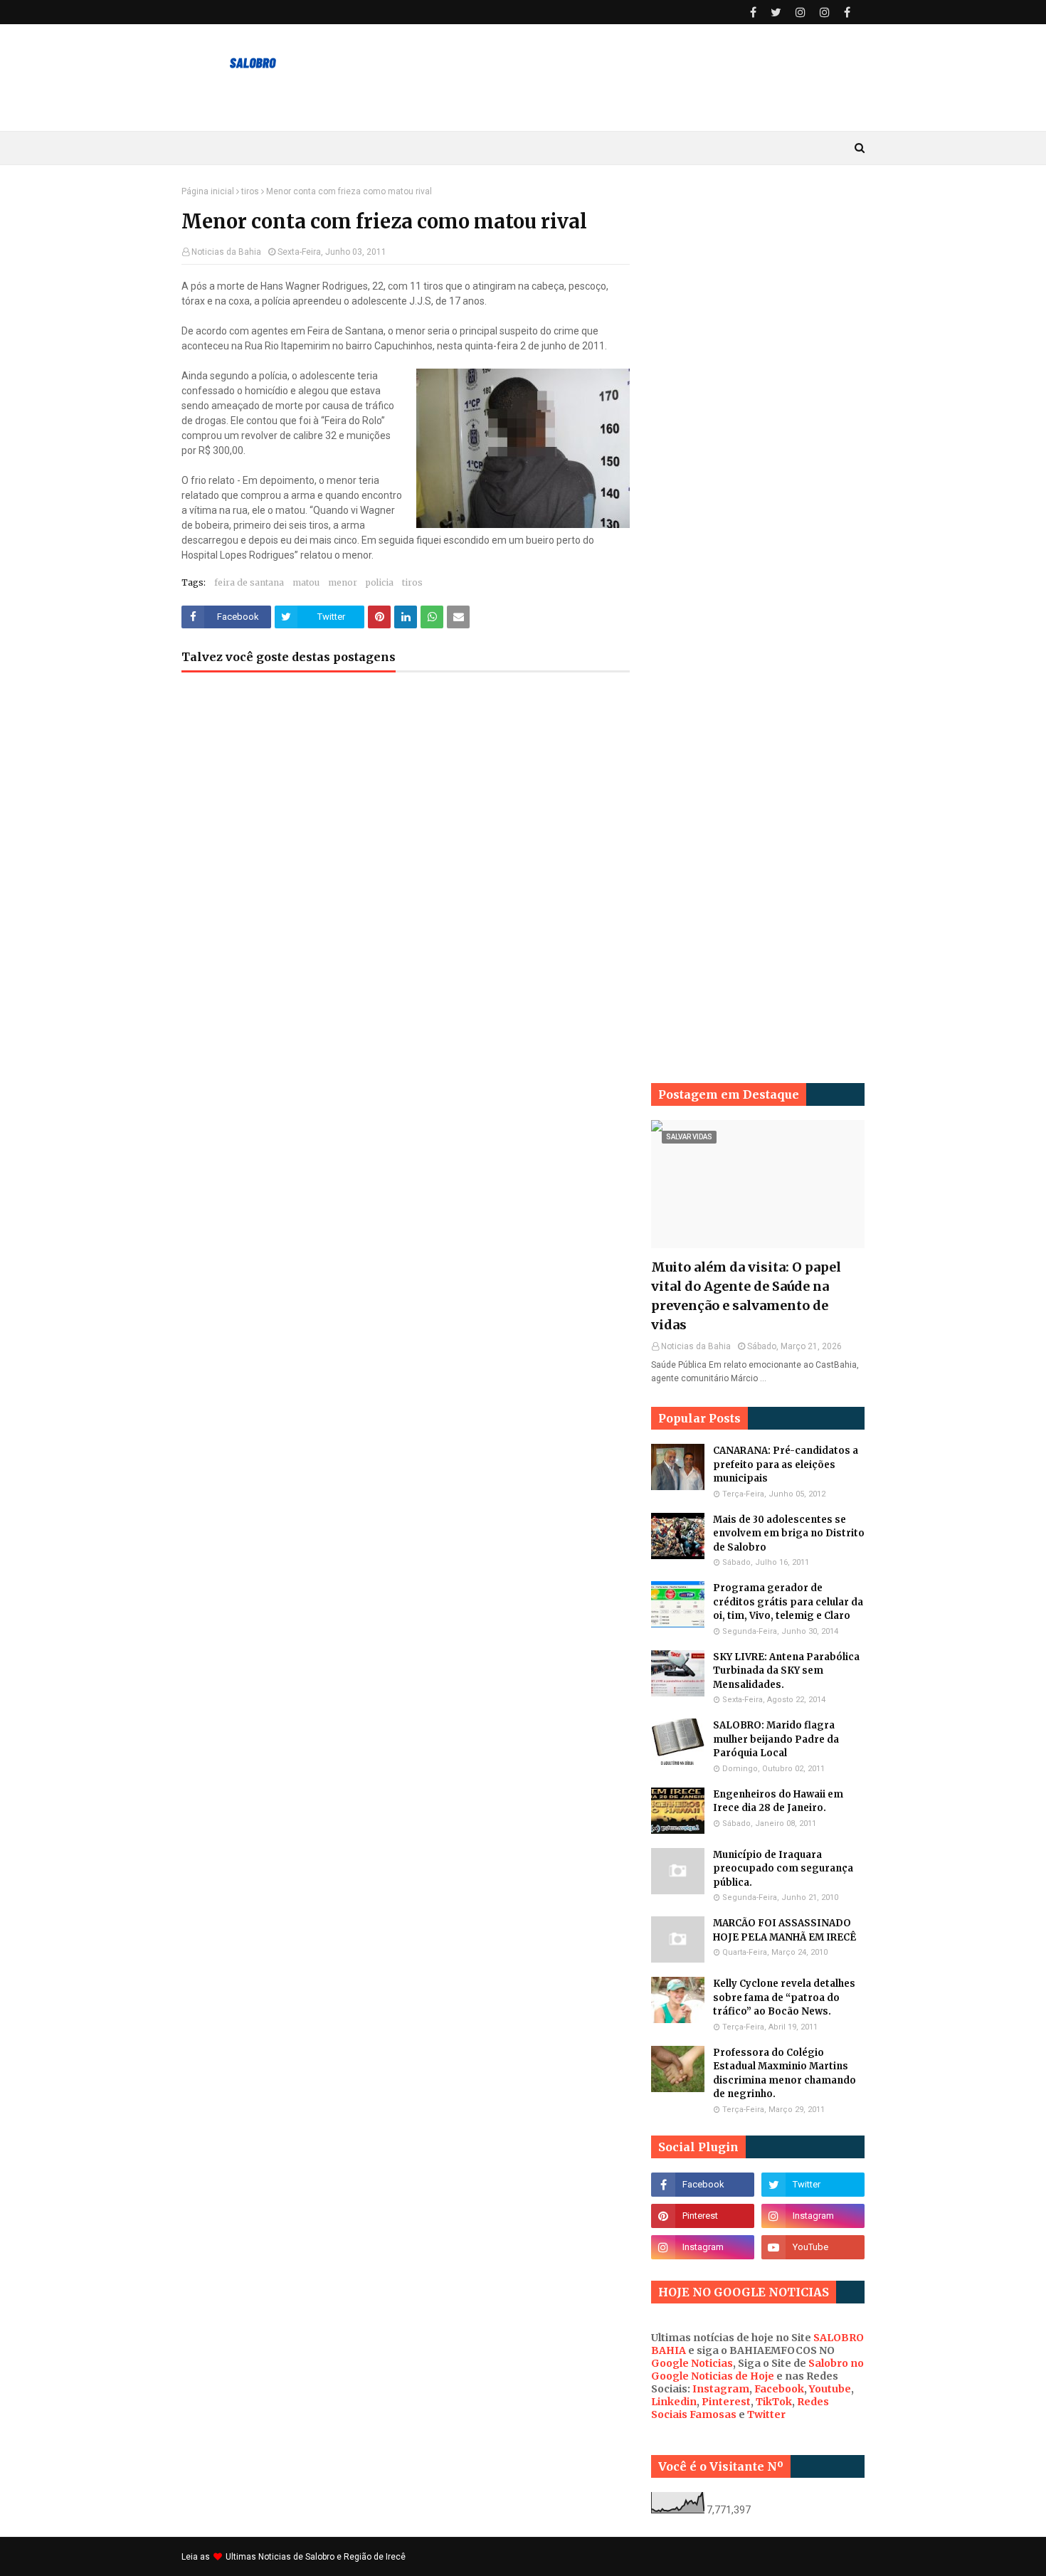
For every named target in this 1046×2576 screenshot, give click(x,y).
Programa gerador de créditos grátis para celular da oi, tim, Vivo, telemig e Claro (788, 1602)
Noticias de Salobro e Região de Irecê (332, 2557)
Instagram (721, 2389)
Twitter (766, 2414)
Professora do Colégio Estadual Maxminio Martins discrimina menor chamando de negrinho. (784, 2074)
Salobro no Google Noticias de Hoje (757, 2370)
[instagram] (801, 12)
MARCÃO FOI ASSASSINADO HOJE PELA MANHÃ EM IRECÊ (784, 1930)
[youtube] (813, 2247)
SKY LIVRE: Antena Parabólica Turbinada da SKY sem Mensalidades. (786, 1671)
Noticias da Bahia (226, 252)
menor (343, 582)
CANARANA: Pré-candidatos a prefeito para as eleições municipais (786, 1464)
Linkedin (674, 2402)
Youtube (830, 2389)
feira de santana (249, 582)
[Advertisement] (758, 400)
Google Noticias (692, 2363)
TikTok (774, 2402)
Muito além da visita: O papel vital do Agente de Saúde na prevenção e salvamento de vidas (746, 1296)
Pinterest (726, 2402)
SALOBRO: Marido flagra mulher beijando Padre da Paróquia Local (776, 1739)
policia (380, 582)
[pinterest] (703, 2216)
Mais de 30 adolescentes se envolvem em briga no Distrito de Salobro (789, 1534)
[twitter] (776, 12)
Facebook (779, 2389)
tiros (250, 191)
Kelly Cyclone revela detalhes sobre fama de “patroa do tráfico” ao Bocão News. (784, 1997)
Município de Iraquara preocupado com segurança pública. (783, 1869)
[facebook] (753, 12)
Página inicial (208, 191)
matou (306, 582)
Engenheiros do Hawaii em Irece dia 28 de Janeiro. (778, 1801)
